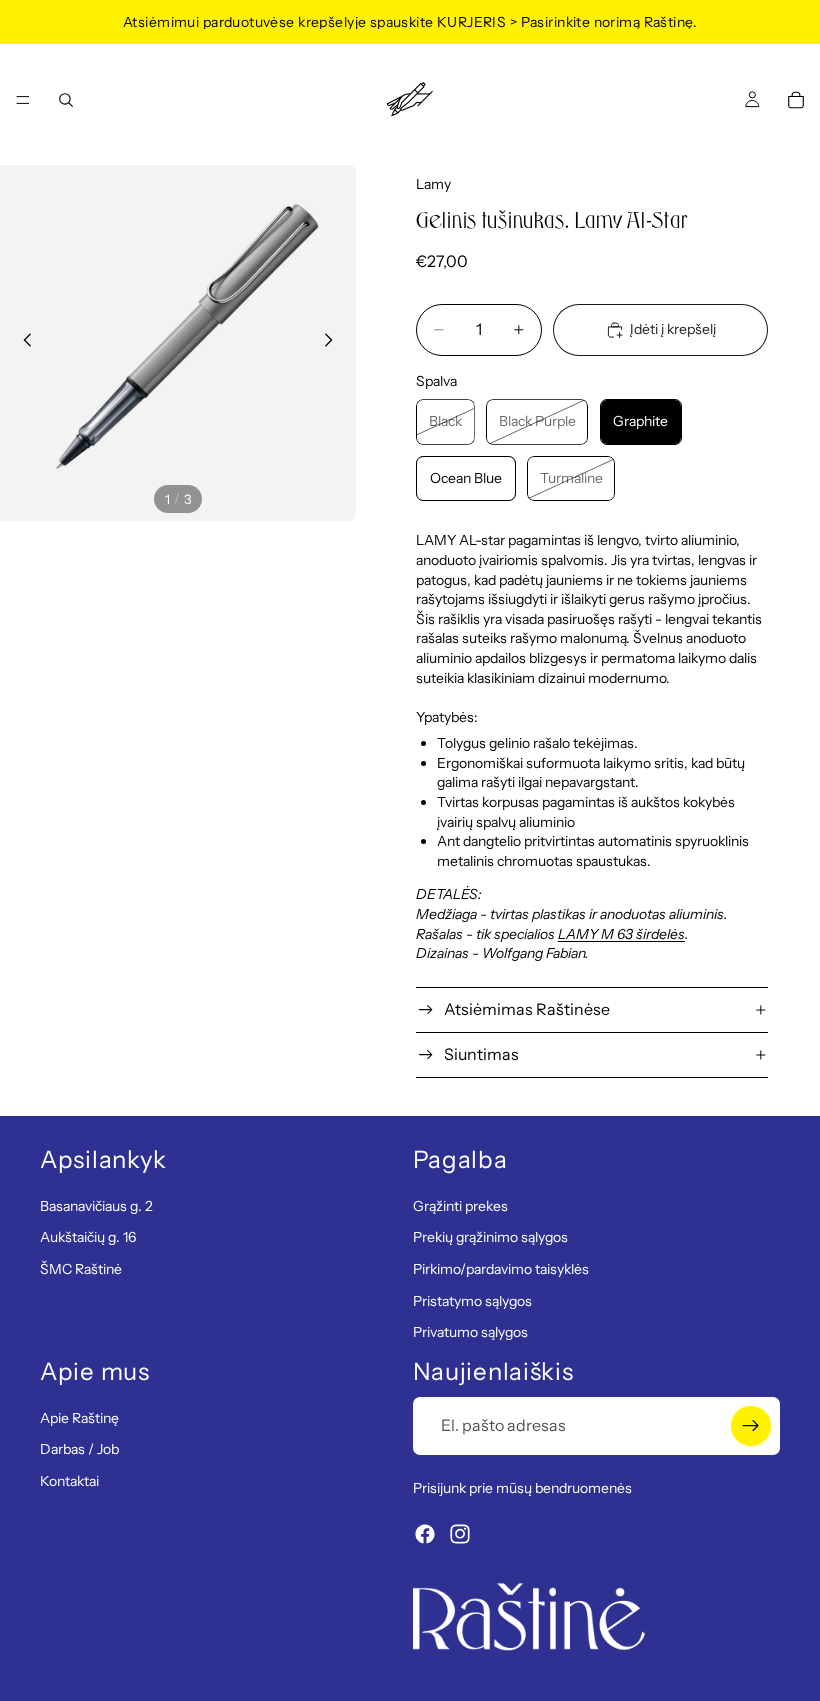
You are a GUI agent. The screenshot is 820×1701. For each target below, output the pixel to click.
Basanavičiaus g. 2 (96, 1206)
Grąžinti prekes (460, 1206)
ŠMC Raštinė (81, 1269)
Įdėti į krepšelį (673, 329)
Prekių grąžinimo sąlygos (490, 1238)
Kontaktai (69, 1481)
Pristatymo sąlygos (472, 1301)
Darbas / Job (79, 1450)
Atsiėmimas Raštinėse (527, 1009)
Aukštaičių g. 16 (88, 1238)
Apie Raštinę (79, 1418)
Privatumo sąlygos (470, 1333)
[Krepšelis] (796, 100)
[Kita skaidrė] (334, 343)
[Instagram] (460, 1535)
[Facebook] (425, 1535)
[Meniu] (23, 100)
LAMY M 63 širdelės (621, 934)
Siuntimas (481, 1054)
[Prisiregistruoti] (751, 1426)
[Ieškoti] (66, 100)
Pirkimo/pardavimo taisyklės (501, 1269)
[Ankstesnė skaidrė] (22, 343)
